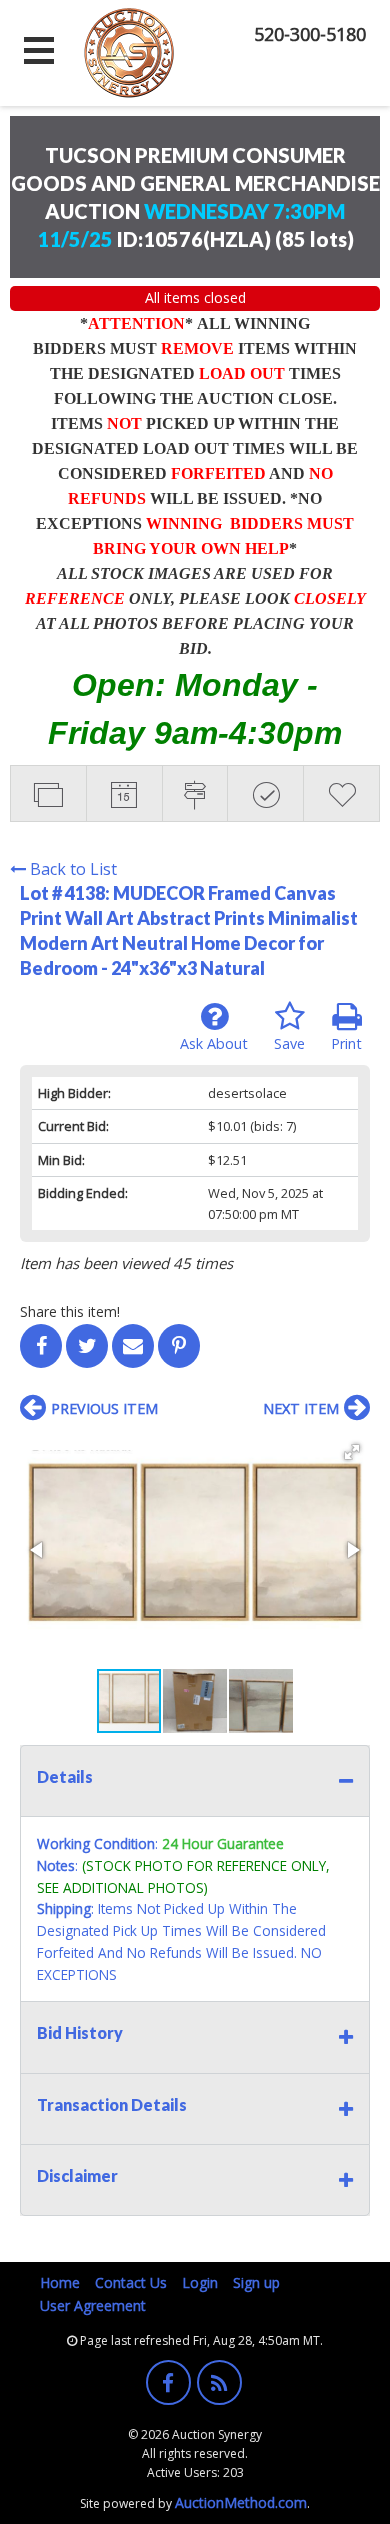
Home (60, 2282)
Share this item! (70, 1311)
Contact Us (131, 2282)
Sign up (256, 2282)
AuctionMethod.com (241, 2502)
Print (346, 1043)
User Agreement (93, 2305)
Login (200, 2282)
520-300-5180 (310, 34)
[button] (352, 1452)
